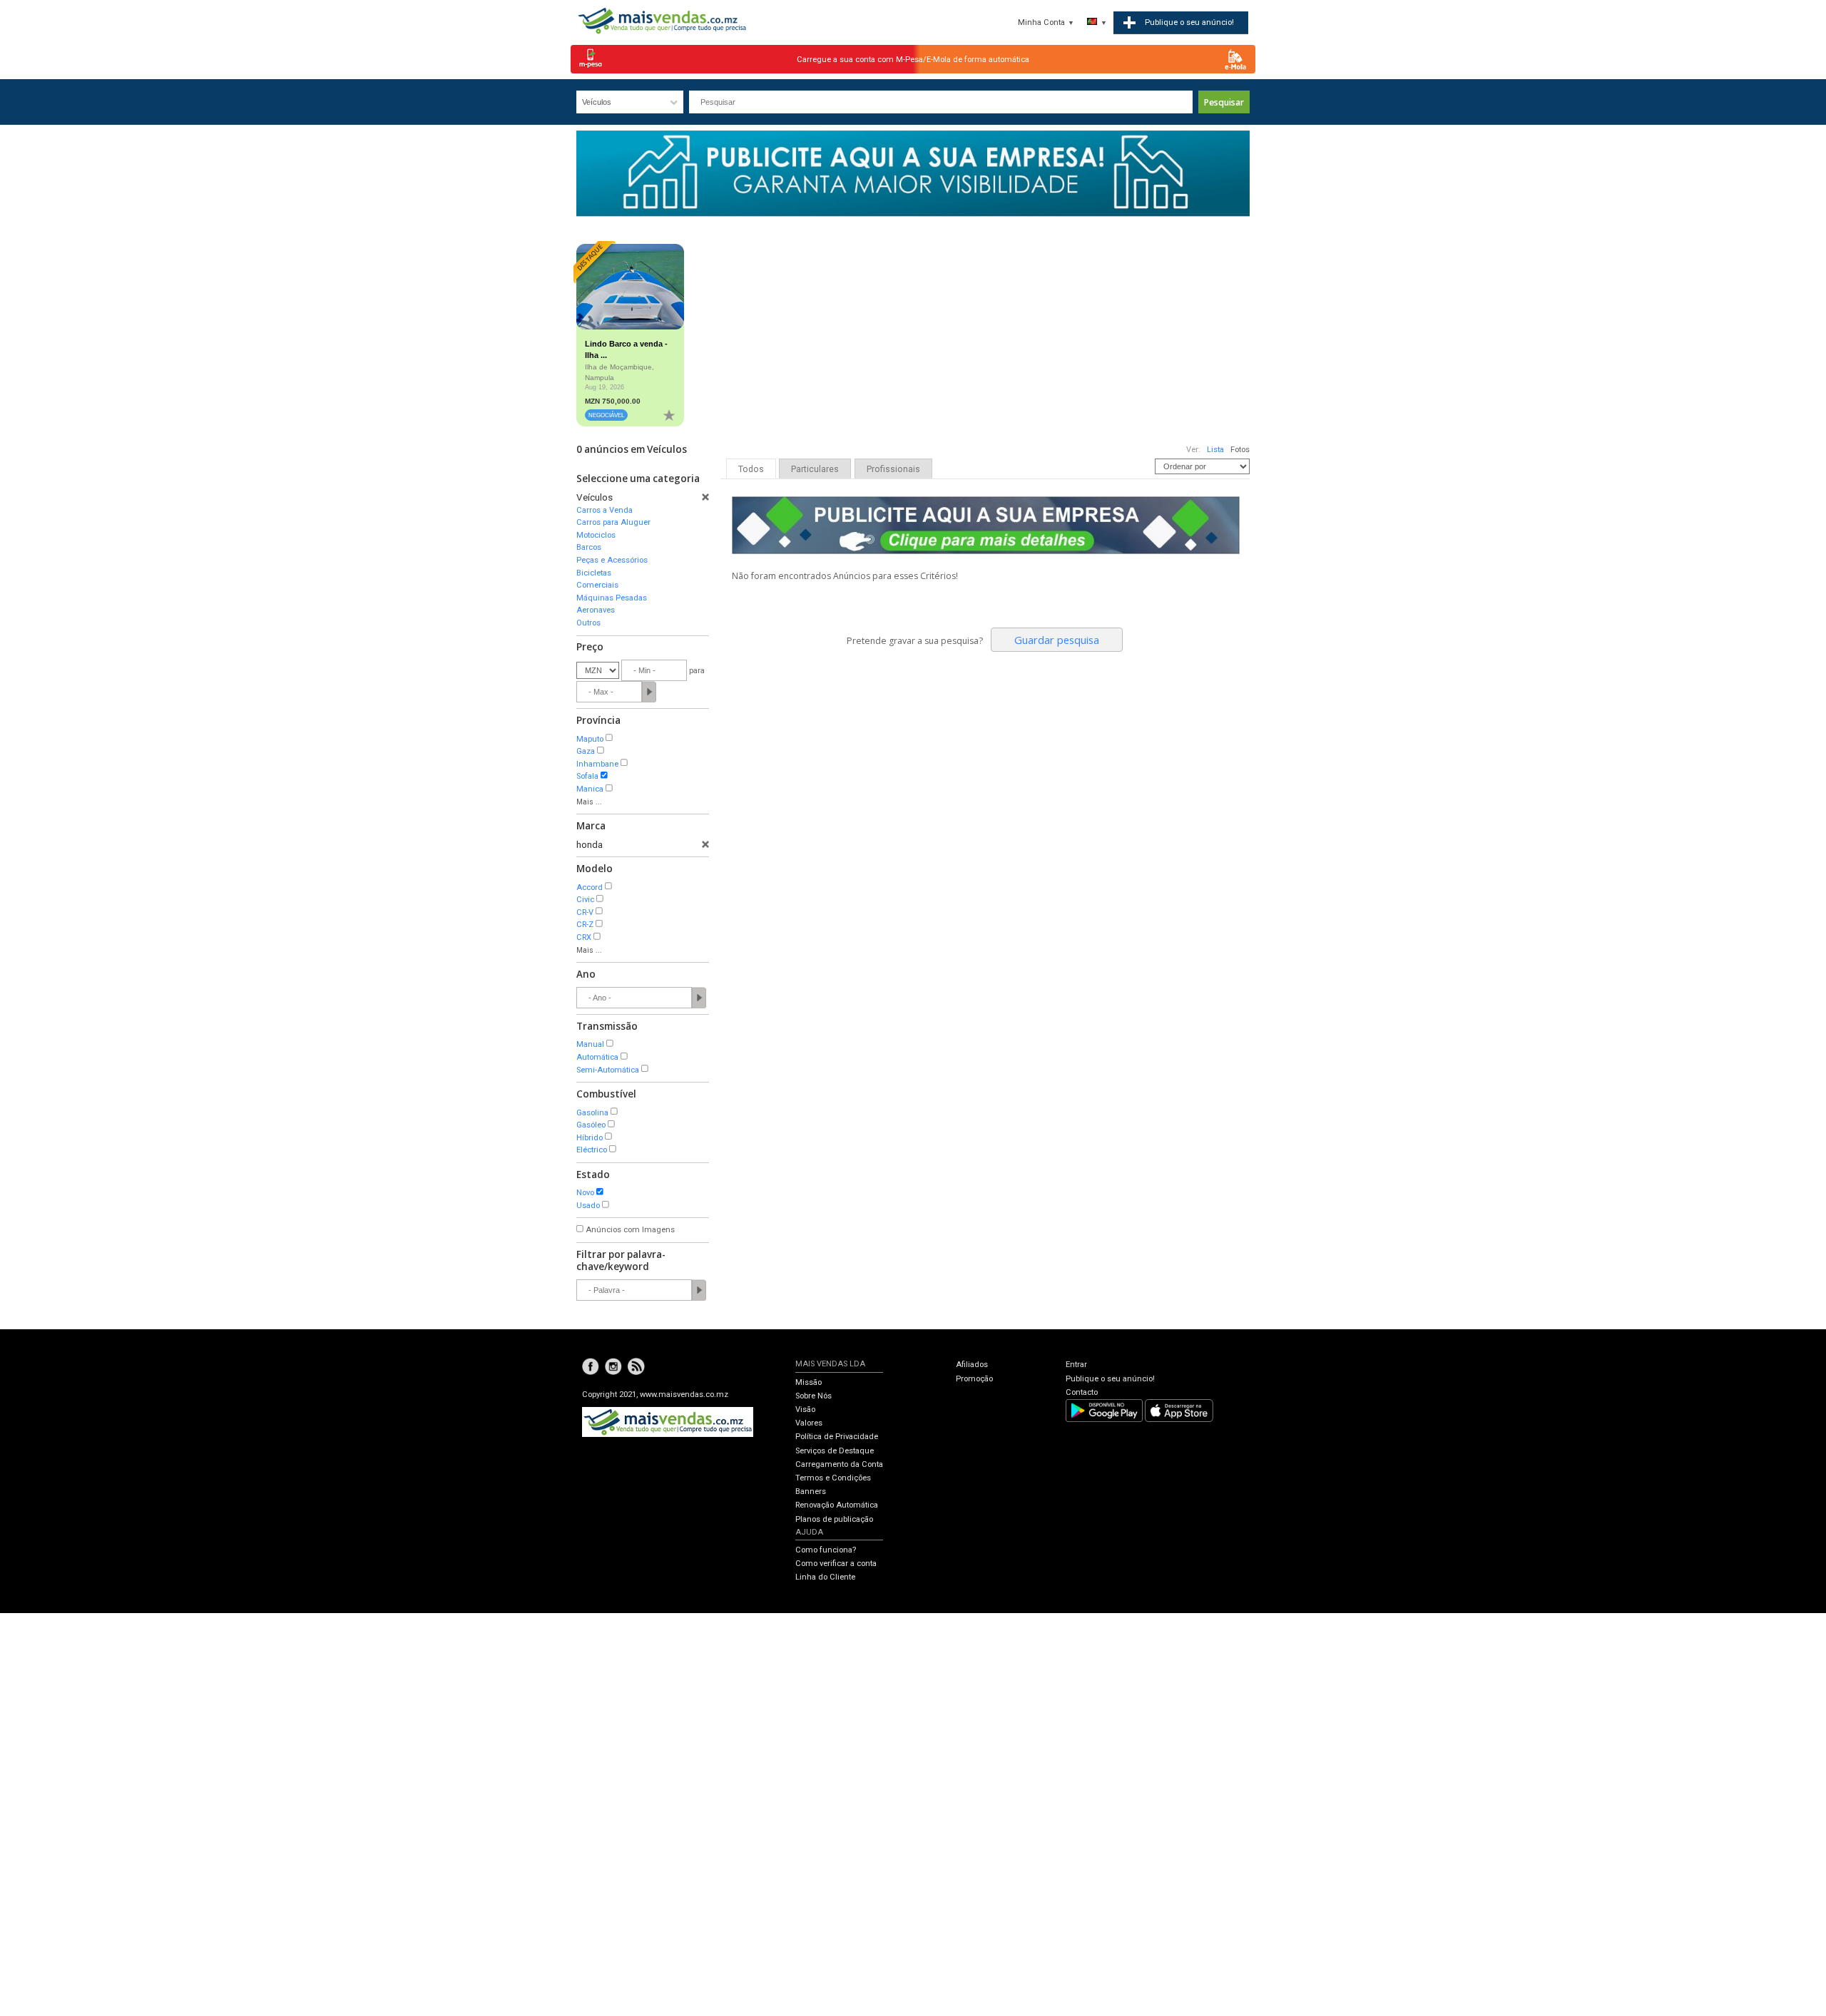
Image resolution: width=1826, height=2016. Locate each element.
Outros (588, 623)
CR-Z (585, 925)
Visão (805, 1409)
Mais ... (589, 802)
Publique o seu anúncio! (1110, 1379)
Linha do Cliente (825, 1577)
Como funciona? (826, 1550)
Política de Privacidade (837, 1437)
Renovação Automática (837, 1505)
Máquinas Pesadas (612, 598)
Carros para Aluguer (613, 522)
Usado (588, 1206)
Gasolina (592, 1113)
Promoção (974, 1379)
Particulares (815, 469)
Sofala (587, 776)
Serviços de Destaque (835, 1451)
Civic (585, 900)
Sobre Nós (813, 1396)
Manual (590, 1044)
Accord (590, 887)
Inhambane (597, 764)
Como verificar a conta (836, 1564)
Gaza (586, 751)
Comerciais (597, 585)
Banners (811, 1491)
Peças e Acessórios (612, 560)
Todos (751, 469)
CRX (584, 937)
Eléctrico (592, 1150)
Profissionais (893, 469)
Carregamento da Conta (839, 1464)
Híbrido (590, 1138)
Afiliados (972, 1365)
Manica (590, 789)
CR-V (585, 912)
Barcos (589, 547)
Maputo (590, 739)
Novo (585, 1193)
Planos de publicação (834, 1519)
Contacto (1082, 1392)
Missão (809, 1382)
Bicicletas (594, 573)
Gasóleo (591, 1125)
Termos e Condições (833, 1478)
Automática (597, 1057)
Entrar (1076, 1365)
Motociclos (596, 535)
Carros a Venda (605, 510)
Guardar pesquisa (1057, 640)
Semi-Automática (608, 1070)
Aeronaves (596, 610)
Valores (809, 1423)
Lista (1215, 450)
